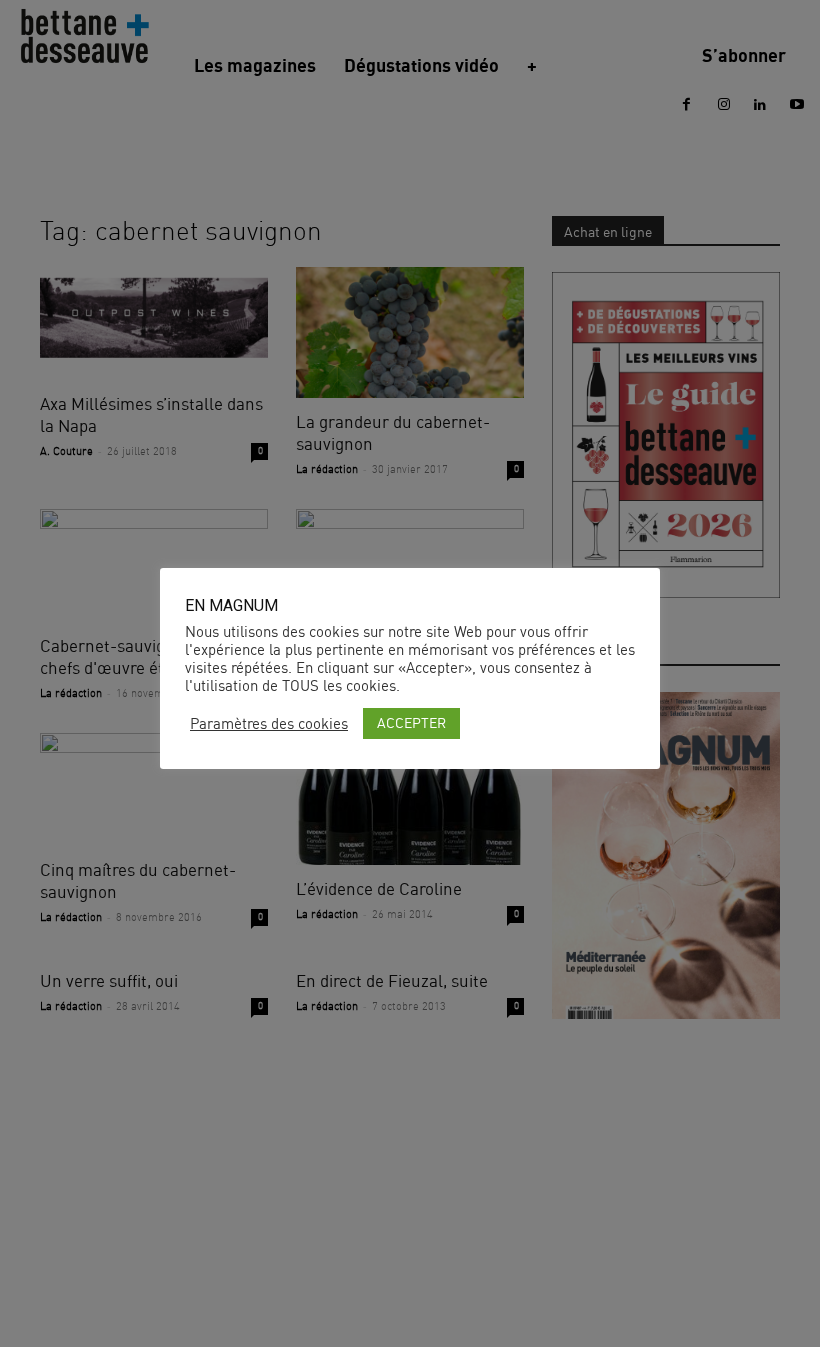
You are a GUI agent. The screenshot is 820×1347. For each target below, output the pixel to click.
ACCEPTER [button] (411, 722)
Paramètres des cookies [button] (269, 724)
